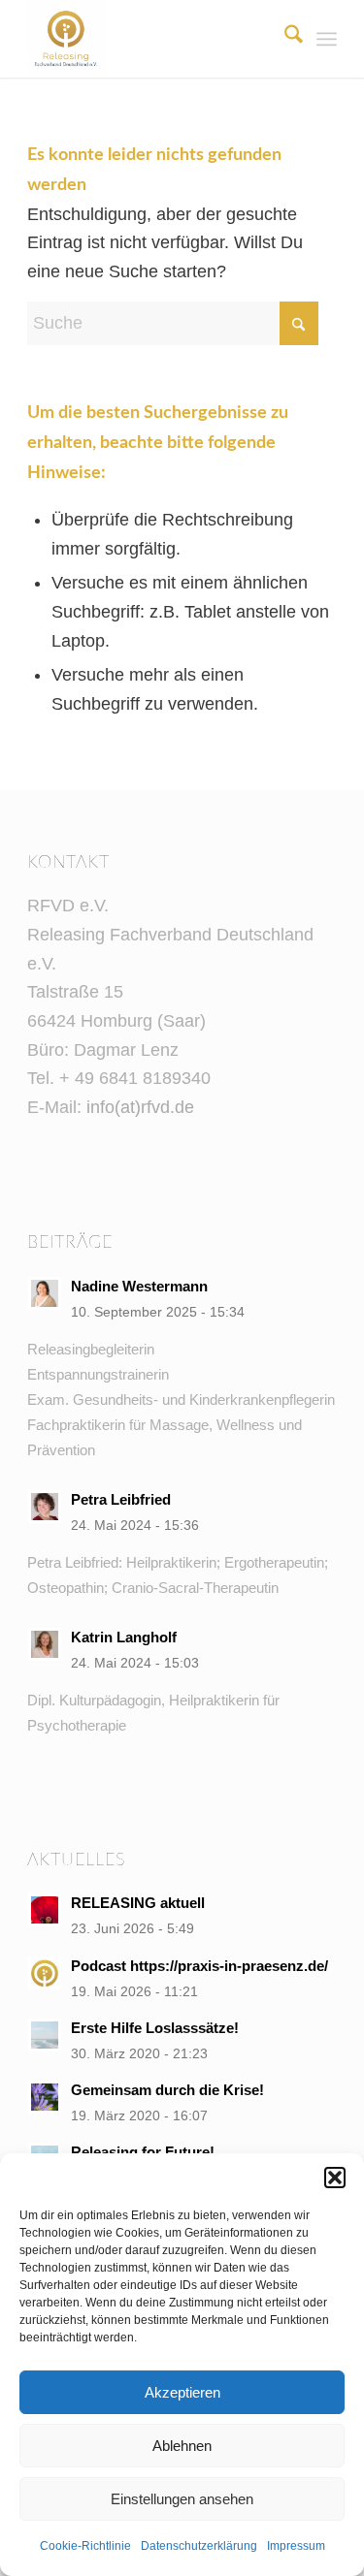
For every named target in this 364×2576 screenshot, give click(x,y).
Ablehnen (182, 2446)
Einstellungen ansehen (182, 2499)
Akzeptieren (182, 2392)
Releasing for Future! (143, 2152)
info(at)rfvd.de (140, 1107)
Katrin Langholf (124, 1637)
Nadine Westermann (139, 1286)
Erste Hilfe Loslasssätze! (155, 2028)
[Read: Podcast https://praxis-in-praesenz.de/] (45, 1973)
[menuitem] (284, 39)
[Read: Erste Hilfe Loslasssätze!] (45, 2035)
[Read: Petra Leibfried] (45, 1507)
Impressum (296, 2546)
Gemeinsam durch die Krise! (167, 2090)
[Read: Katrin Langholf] (45, 1644)
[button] (335, 2178)
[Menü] (327, 39)
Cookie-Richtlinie (85, 2546)
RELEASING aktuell (138, 1903)
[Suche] (284, 39)
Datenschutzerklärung (199, 2546)
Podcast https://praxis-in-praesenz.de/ (201, 1966)
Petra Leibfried (121, 1499)
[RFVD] (151, 39)
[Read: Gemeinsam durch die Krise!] (45, 2097)
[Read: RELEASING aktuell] (45, 1910)
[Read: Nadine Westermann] (45, 1293)
